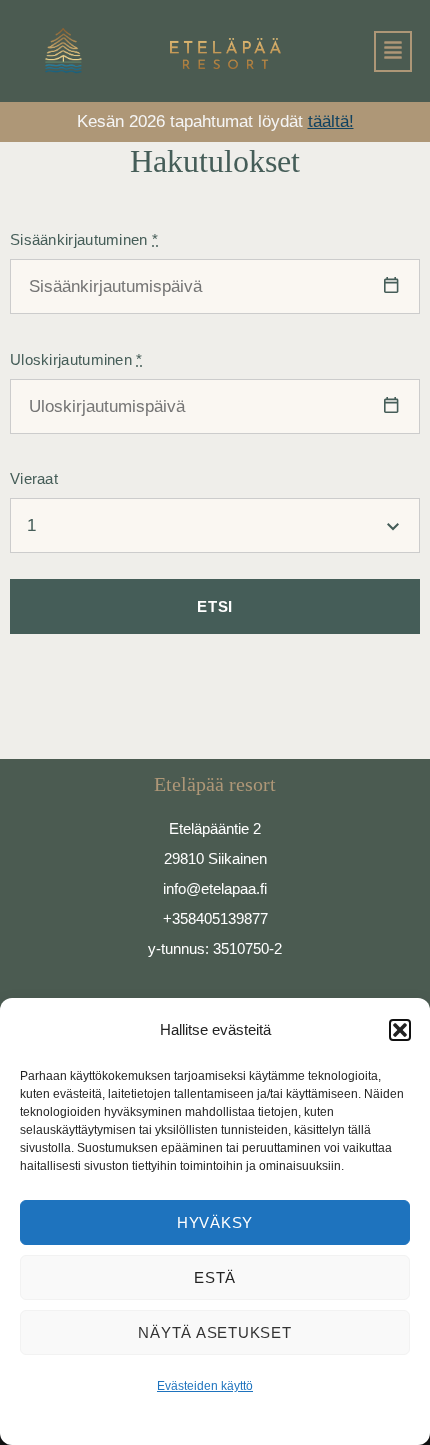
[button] (400, 1030)
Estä (215, 1277)
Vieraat (34, 478)
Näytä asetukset (214, 1332)
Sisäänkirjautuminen (84, 239)
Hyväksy (215, 1222)
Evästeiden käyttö (205, 1386)
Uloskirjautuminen (76, 359)
